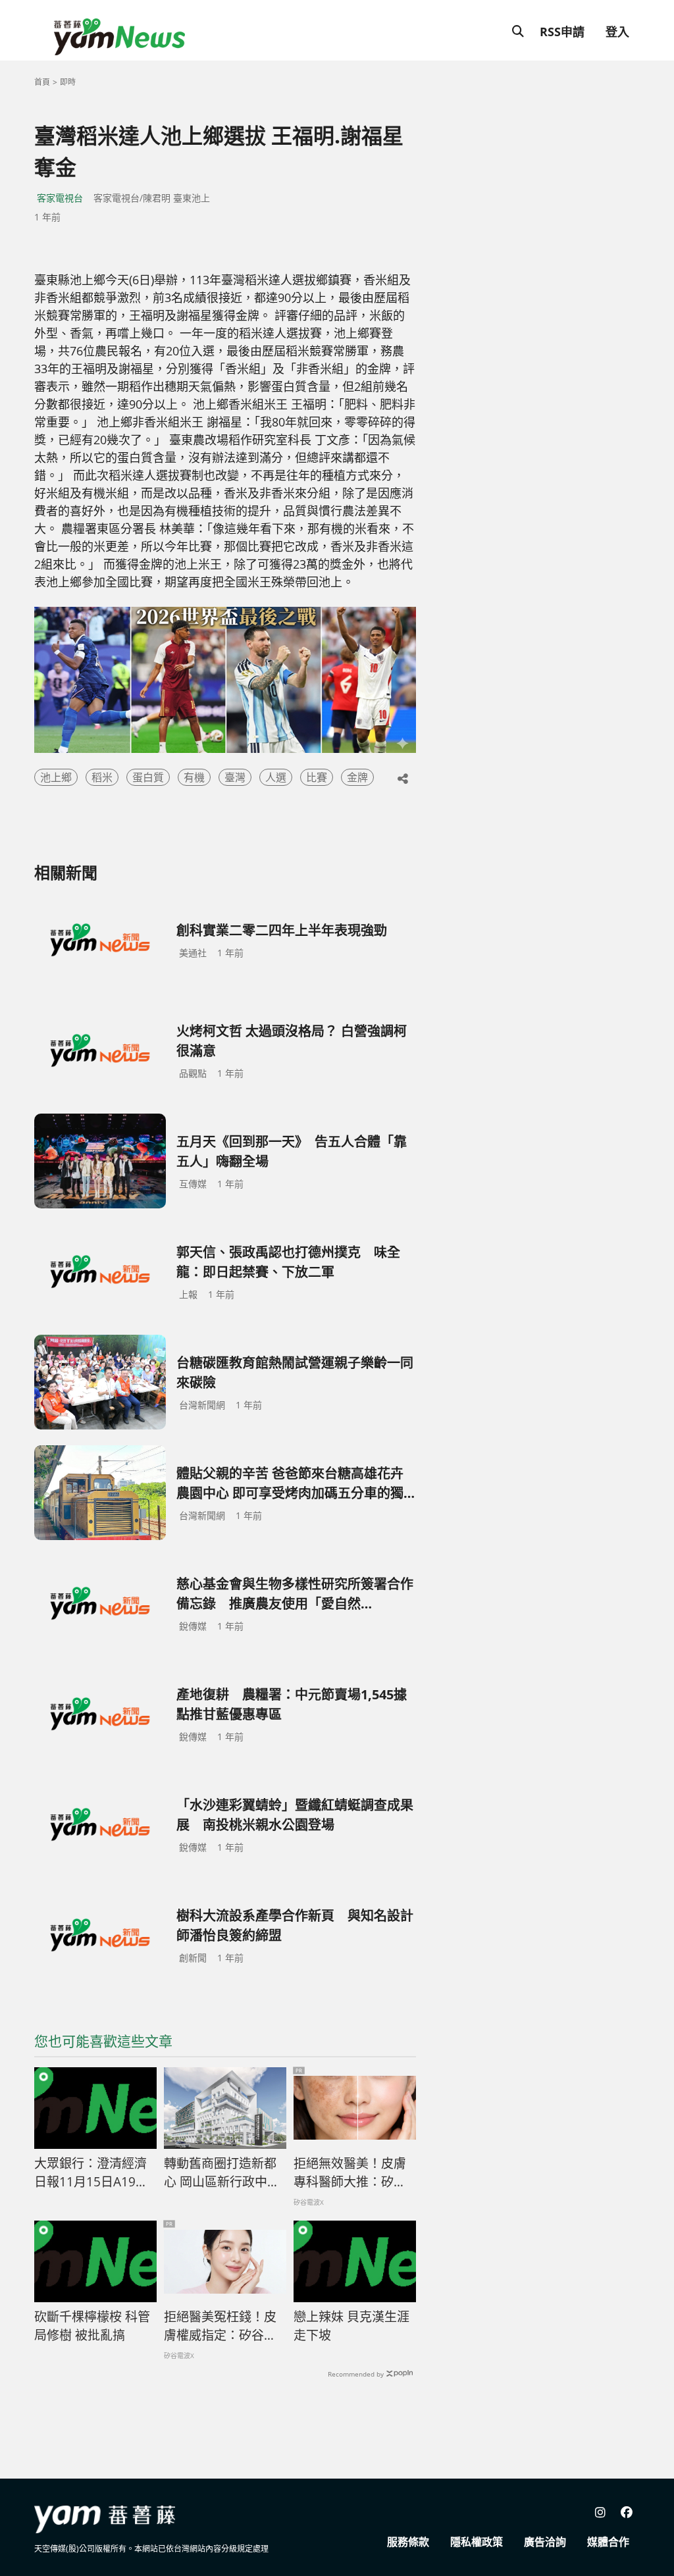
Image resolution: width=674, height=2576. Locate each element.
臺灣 (235, 777)
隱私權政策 (477, 2542)
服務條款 (408, 2542)
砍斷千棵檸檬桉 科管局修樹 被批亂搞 (92, 2326)
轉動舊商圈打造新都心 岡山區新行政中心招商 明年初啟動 (222, 2173)
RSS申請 (562, 32)
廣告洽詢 (545, 2542)
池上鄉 (56, 777)
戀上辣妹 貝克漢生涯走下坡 (351, 2326)
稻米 (102, 777)
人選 (276, 777)
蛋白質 (148, 777)
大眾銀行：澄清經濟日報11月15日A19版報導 (91, 2173)
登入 (617, 32)
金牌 (357, 777)
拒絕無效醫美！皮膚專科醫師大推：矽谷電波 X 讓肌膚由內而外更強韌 (350, 2173)
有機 (194, 777)
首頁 (42, 82)
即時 (68, 82)
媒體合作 (608, 2542)
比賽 (317, 777)
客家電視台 (60, 198)
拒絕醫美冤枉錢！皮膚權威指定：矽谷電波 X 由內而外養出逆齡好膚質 (221, 2327)
